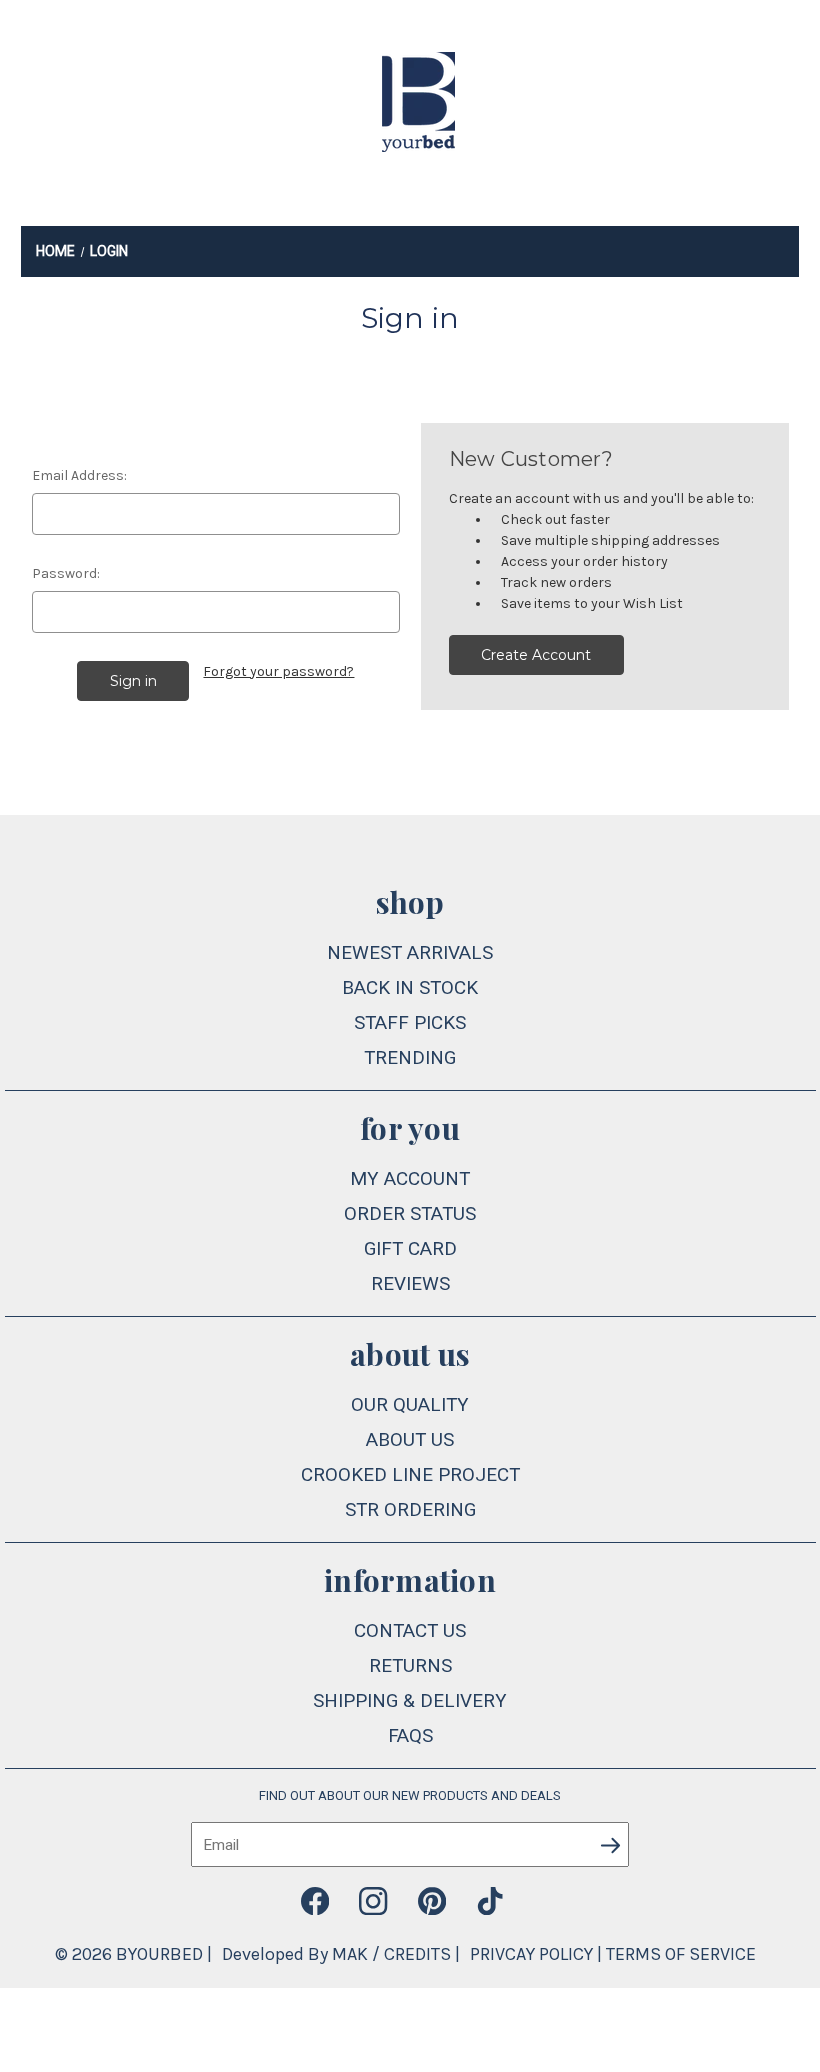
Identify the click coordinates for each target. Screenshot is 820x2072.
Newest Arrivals (410, 952)
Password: (66, 573)
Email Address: (79, 475)
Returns (410, 1665)
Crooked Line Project (410, 1474)
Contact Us (410, 1630)
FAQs (410, 1735)
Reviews (410, 1283)
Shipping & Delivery (410, 1700)
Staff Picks (410, 1022)
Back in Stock (410, 987)
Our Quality (410, 1404)
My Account (410, 1178)
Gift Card (410, 1248)
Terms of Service (681, 1954)
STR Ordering (410, 1509)
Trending (410, 1057)
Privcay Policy (531, 1954)
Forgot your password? (278, 671)
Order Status (410, 1213)
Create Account (536, 655)
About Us (410, 1439)
